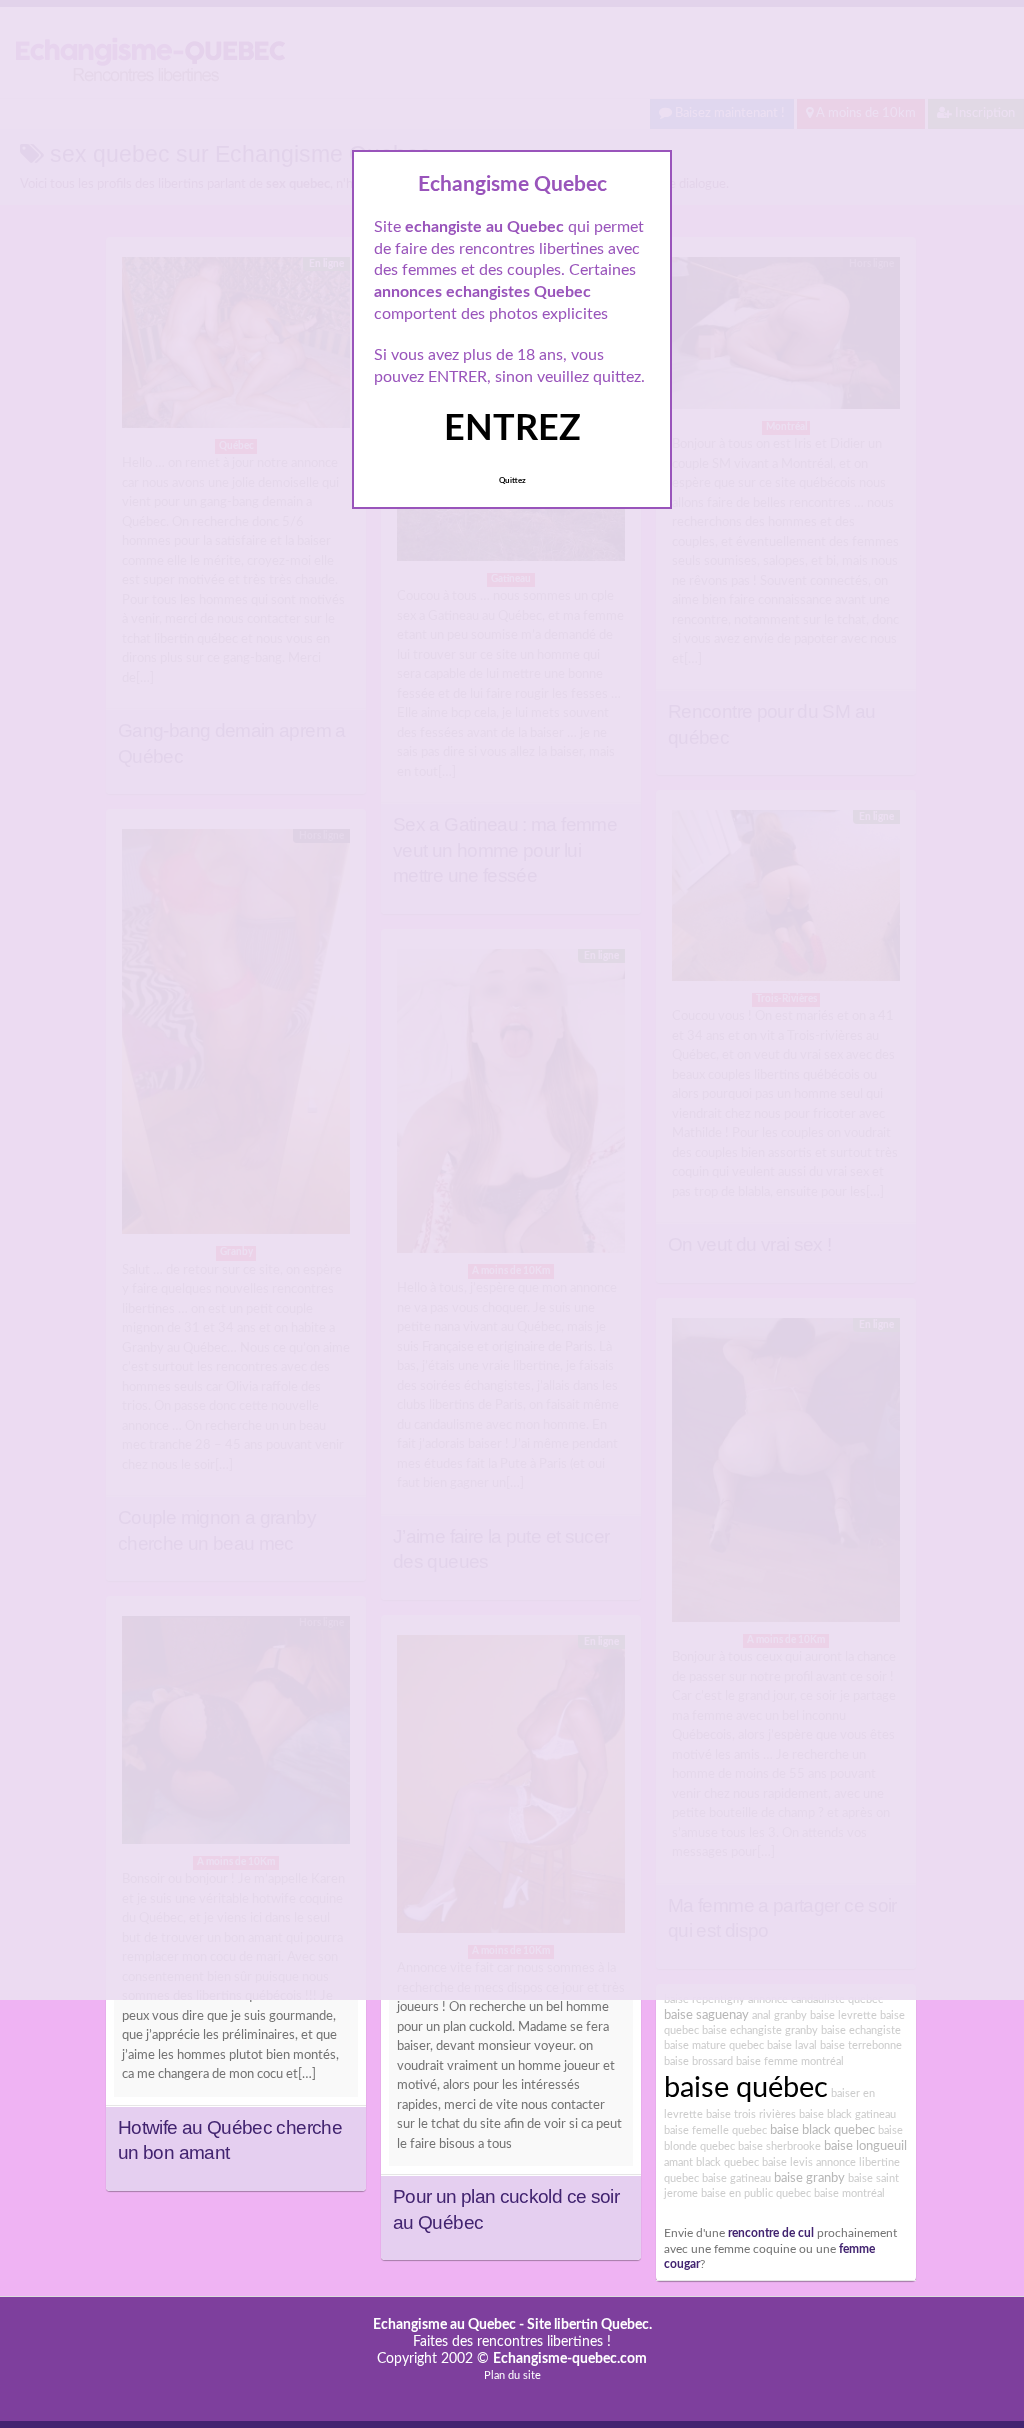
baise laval (792, 2045)
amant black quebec (711, 2162)
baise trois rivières (751, 2114)
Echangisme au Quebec (444, 2325)
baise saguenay (706, 2015)
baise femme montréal (790, 2061)
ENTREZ (512, 429)
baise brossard (698, 2061)
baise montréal (849, 2193)
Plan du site (512, 2375)
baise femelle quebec (715, 2130)
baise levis (787, 2162)
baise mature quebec (714, 2045)
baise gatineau (736, 2178)
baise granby (809, 2178)
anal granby (779, 2015)
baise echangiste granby (760, 2030)
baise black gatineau (847, 2114)
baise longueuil (865, 2146)
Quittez (512, 481)
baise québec (746, 2088)
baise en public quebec (756, 2193)
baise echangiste (861, 2030)
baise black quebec (822, 2130)
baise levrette (843, 2015)
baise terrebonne (861, 2045)
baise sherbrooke (779, 2146)
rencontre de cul (771, 2233)
